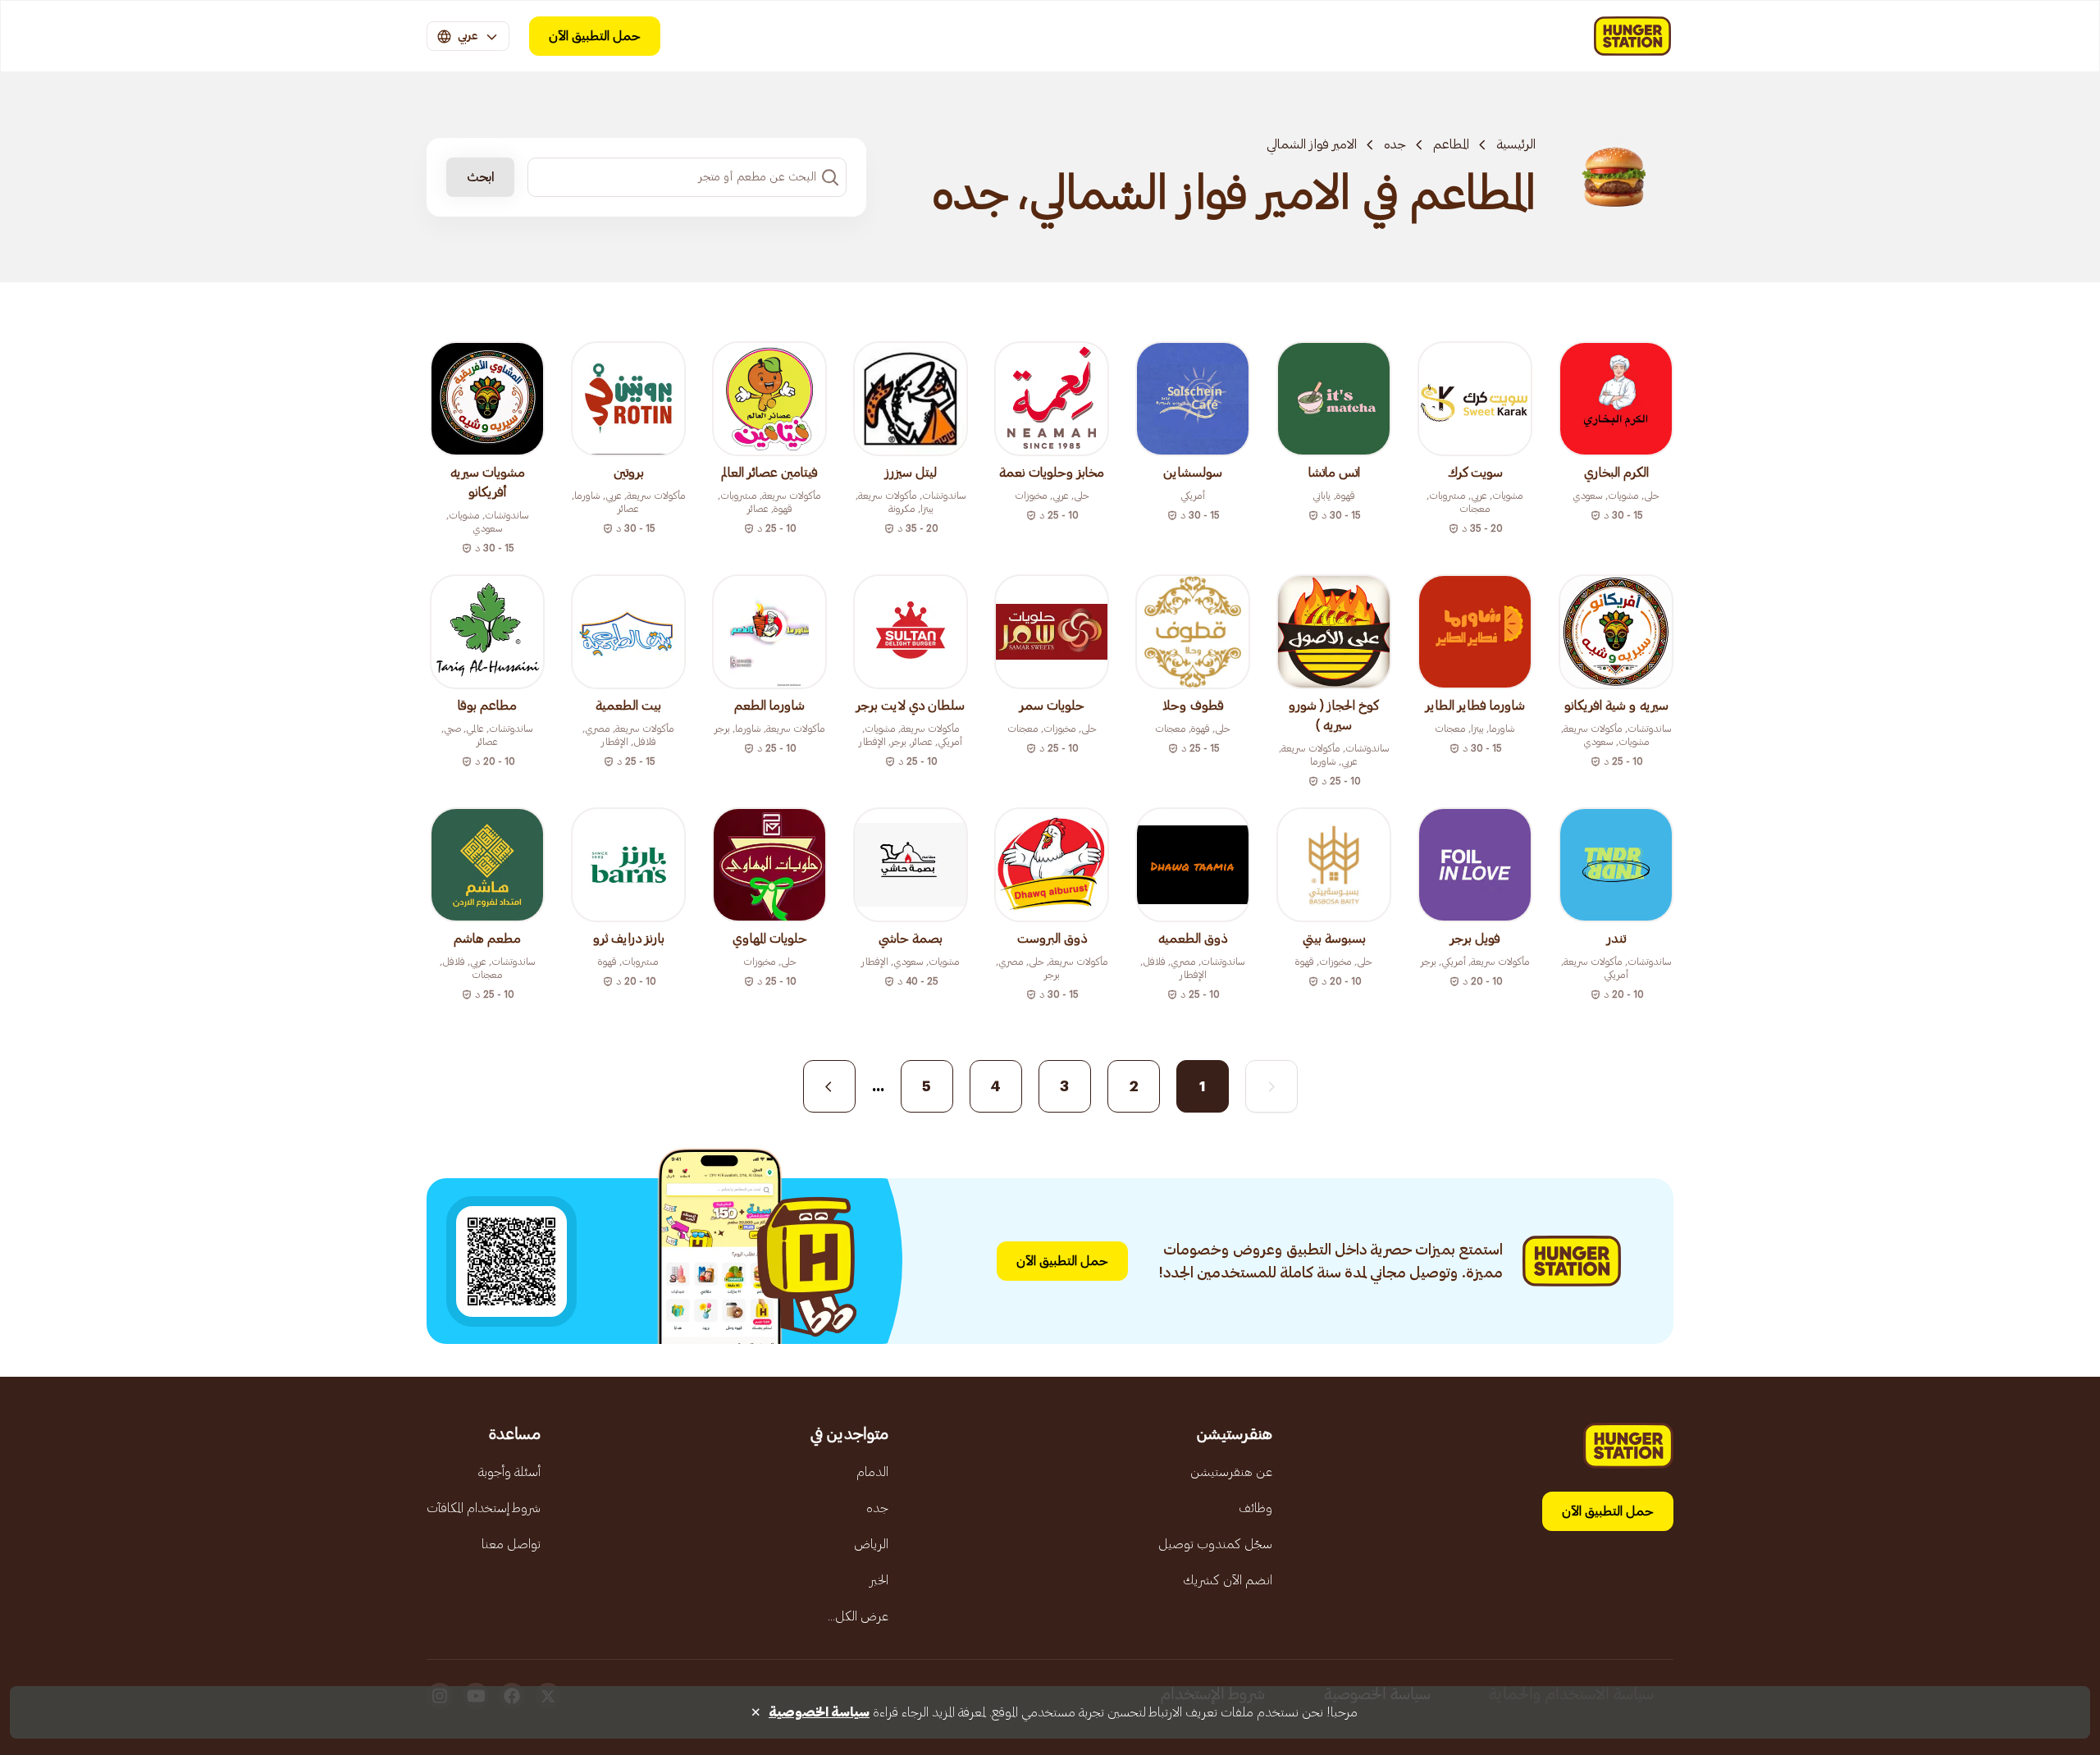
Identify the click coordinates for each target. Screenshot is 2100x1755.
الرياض (871, 1544)
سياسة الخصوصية (819, 1712)
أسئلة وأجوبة (509, 1472)
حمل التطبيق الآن (595, 36)
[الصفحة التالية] (829, 1086)
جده (1395, 144)
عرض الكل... (858, 1616)
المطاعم (1451, 144)
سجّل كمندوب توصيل (1215, 1544)
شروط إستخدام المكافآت (484, 1508)
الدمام (872, 1472)
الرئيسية (1516, 144)
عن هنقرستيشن (1231, 1472)
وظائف (1255, 1508)
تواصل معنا (511, 1544)
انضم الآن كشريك (1228, 1580)
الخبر (879, 1580)
